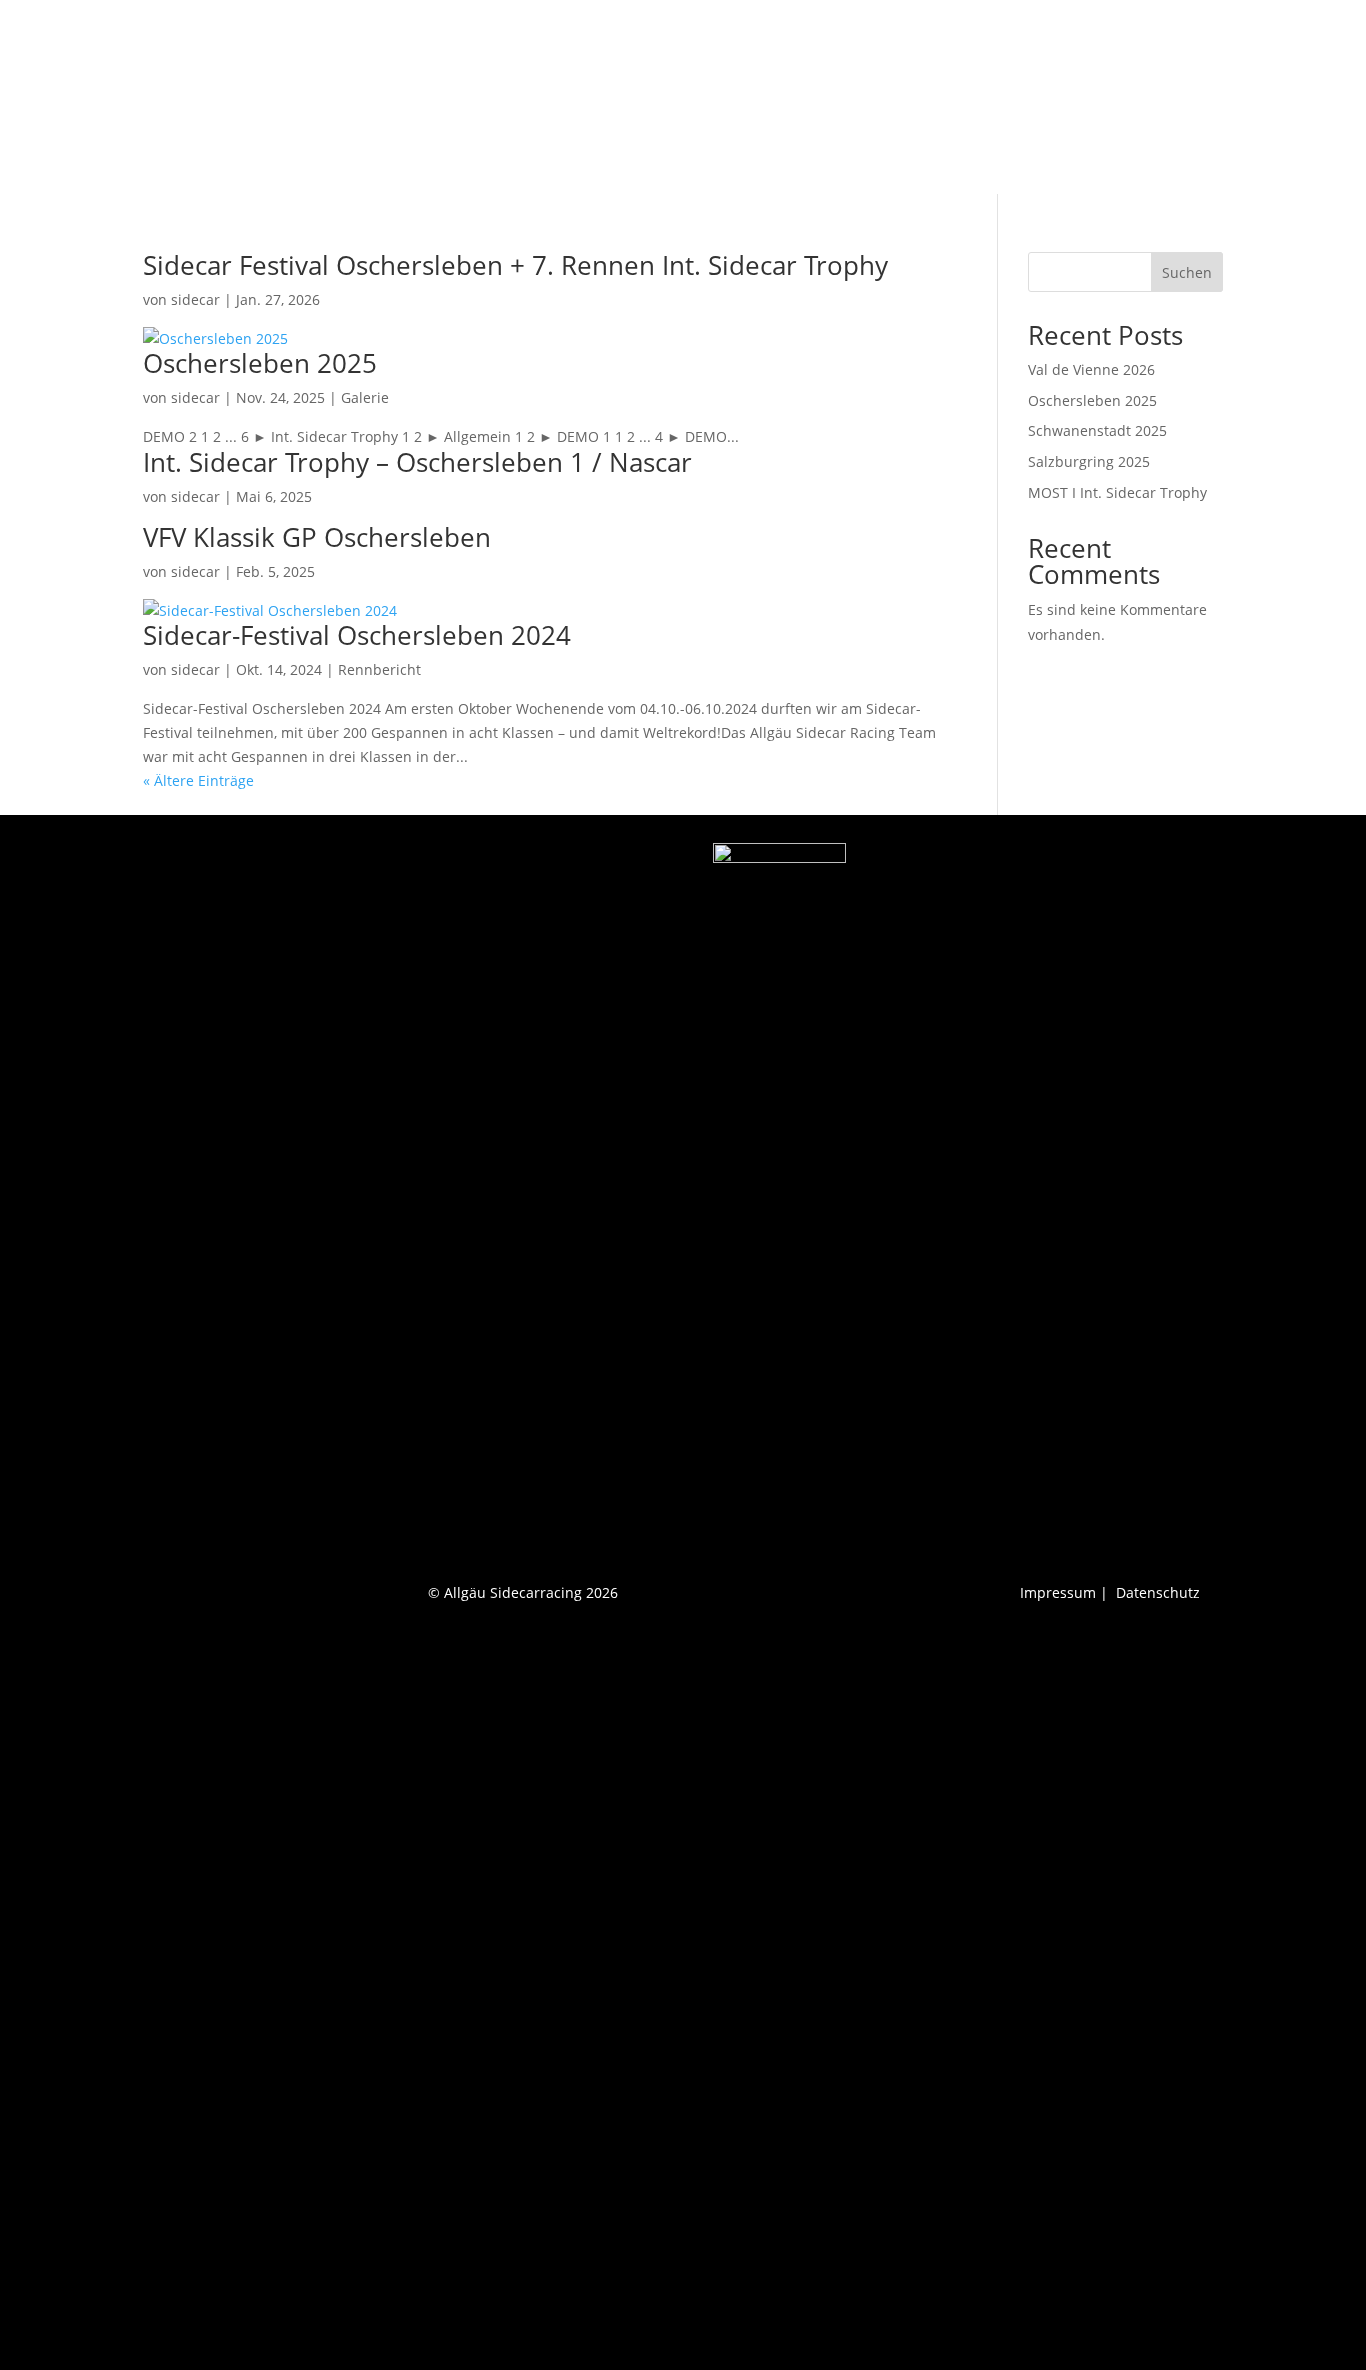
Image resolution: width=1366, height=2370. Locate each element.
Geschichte (820, 98)
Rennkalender (926, 98)
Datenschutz (1158, 1592)
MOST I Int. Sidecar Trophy (1117, 492)
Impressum (1058, 1592)
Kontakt (1197, 98)
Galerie (1019, 98)
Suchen (1187, 272)
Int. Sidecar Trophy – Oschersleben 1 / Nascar (417, 462)
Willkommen (528, 98)
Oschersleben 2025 (260, 363)
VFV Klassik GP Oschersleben (317, 537)
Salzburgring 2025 (1089, 461)
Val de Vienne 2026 (1091, 369)
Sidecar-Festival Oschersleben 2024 (357, 635)
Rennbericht (719, 98)
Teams (614, 98)
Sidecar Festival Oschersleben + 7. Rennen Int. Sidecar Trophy (515, 265)
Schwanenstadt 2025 (1097, 430)
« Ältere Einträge (198, 780)
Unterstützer (1107, 98)
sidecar (195, 299)
